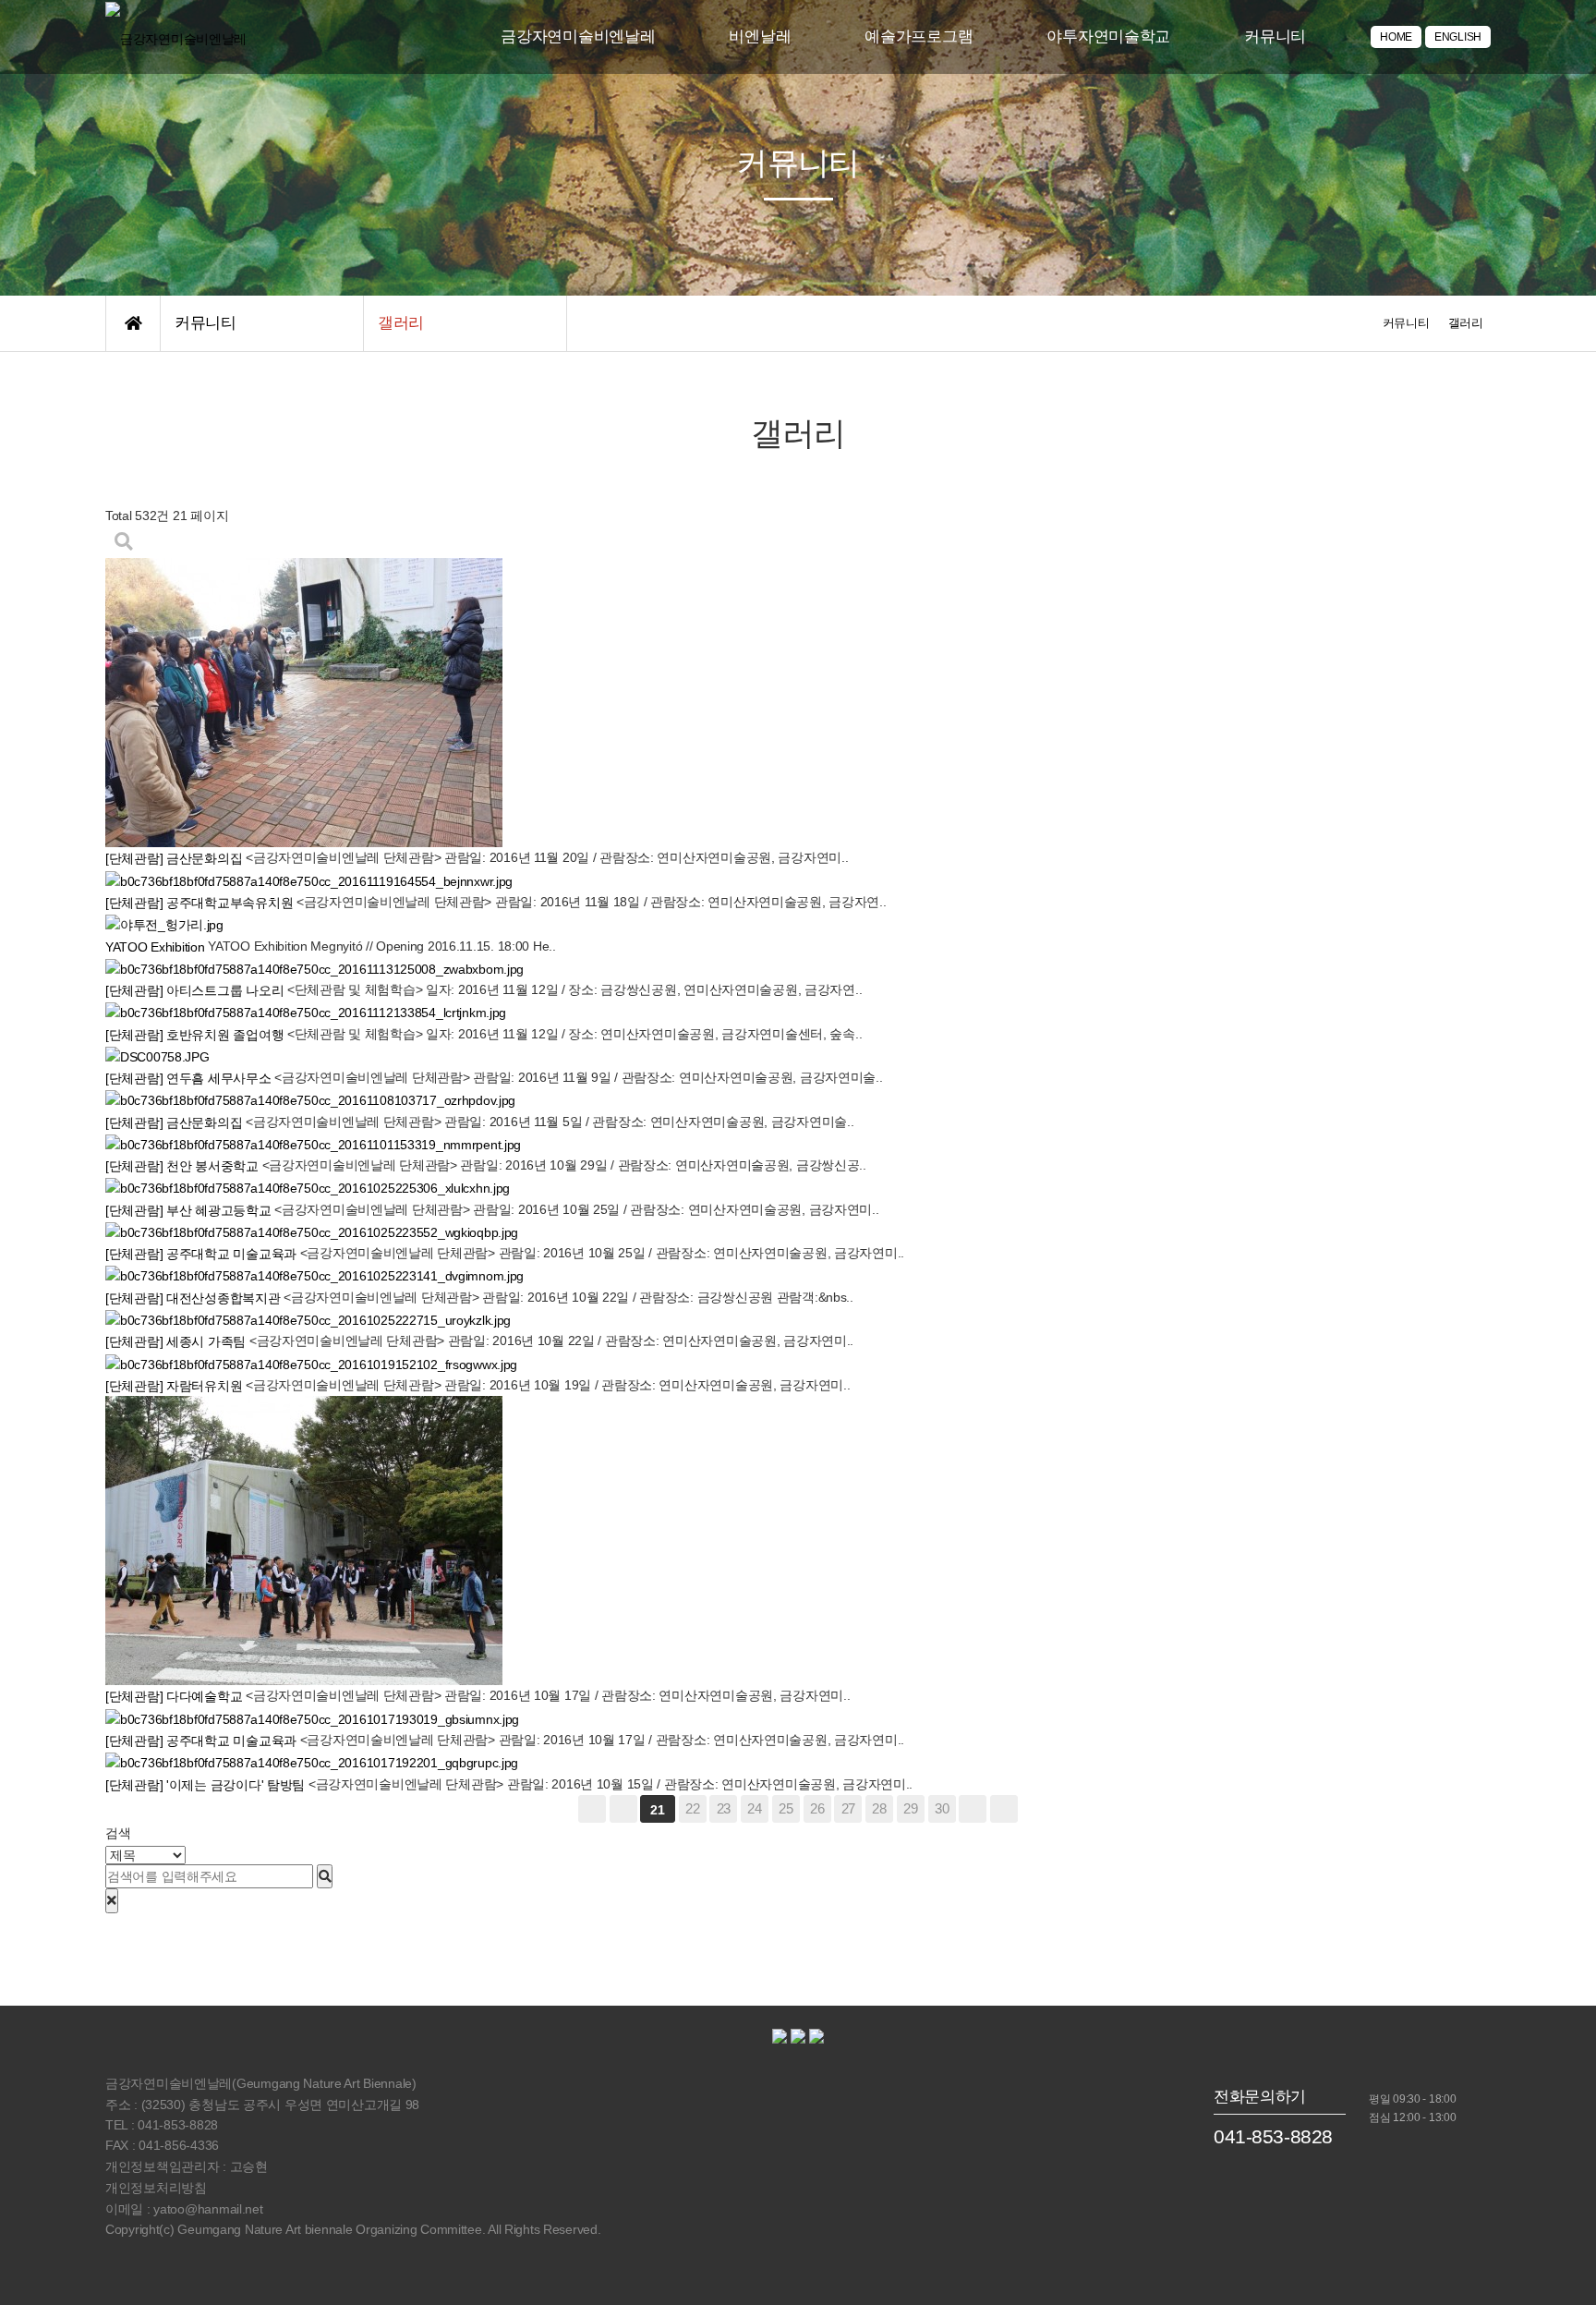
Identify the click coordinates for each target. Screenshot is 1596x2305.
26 (817, 1808)
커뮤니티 (1275, 36)
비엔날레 (760, 36)
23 (724, 1808)
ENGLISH (1458, 37)
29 (910, 1808)
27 (848, 1808)
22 (692, 1808)
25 (786, 1808)
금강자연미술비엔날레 (578, 36)
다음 (973, 1809)
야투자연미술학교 (1108, 36)
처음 (592, 1809)
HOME (1396, 37)
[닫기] (112, 1900)
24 (754, 1808)
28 (879, 1808)
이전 (623, 1809)
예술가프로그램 (919, 36)
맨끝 (1004, 1809)
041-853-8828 (1273, 2136)
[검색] (325, 1876)
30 (942, 1808)
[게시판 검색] (124, 542)
